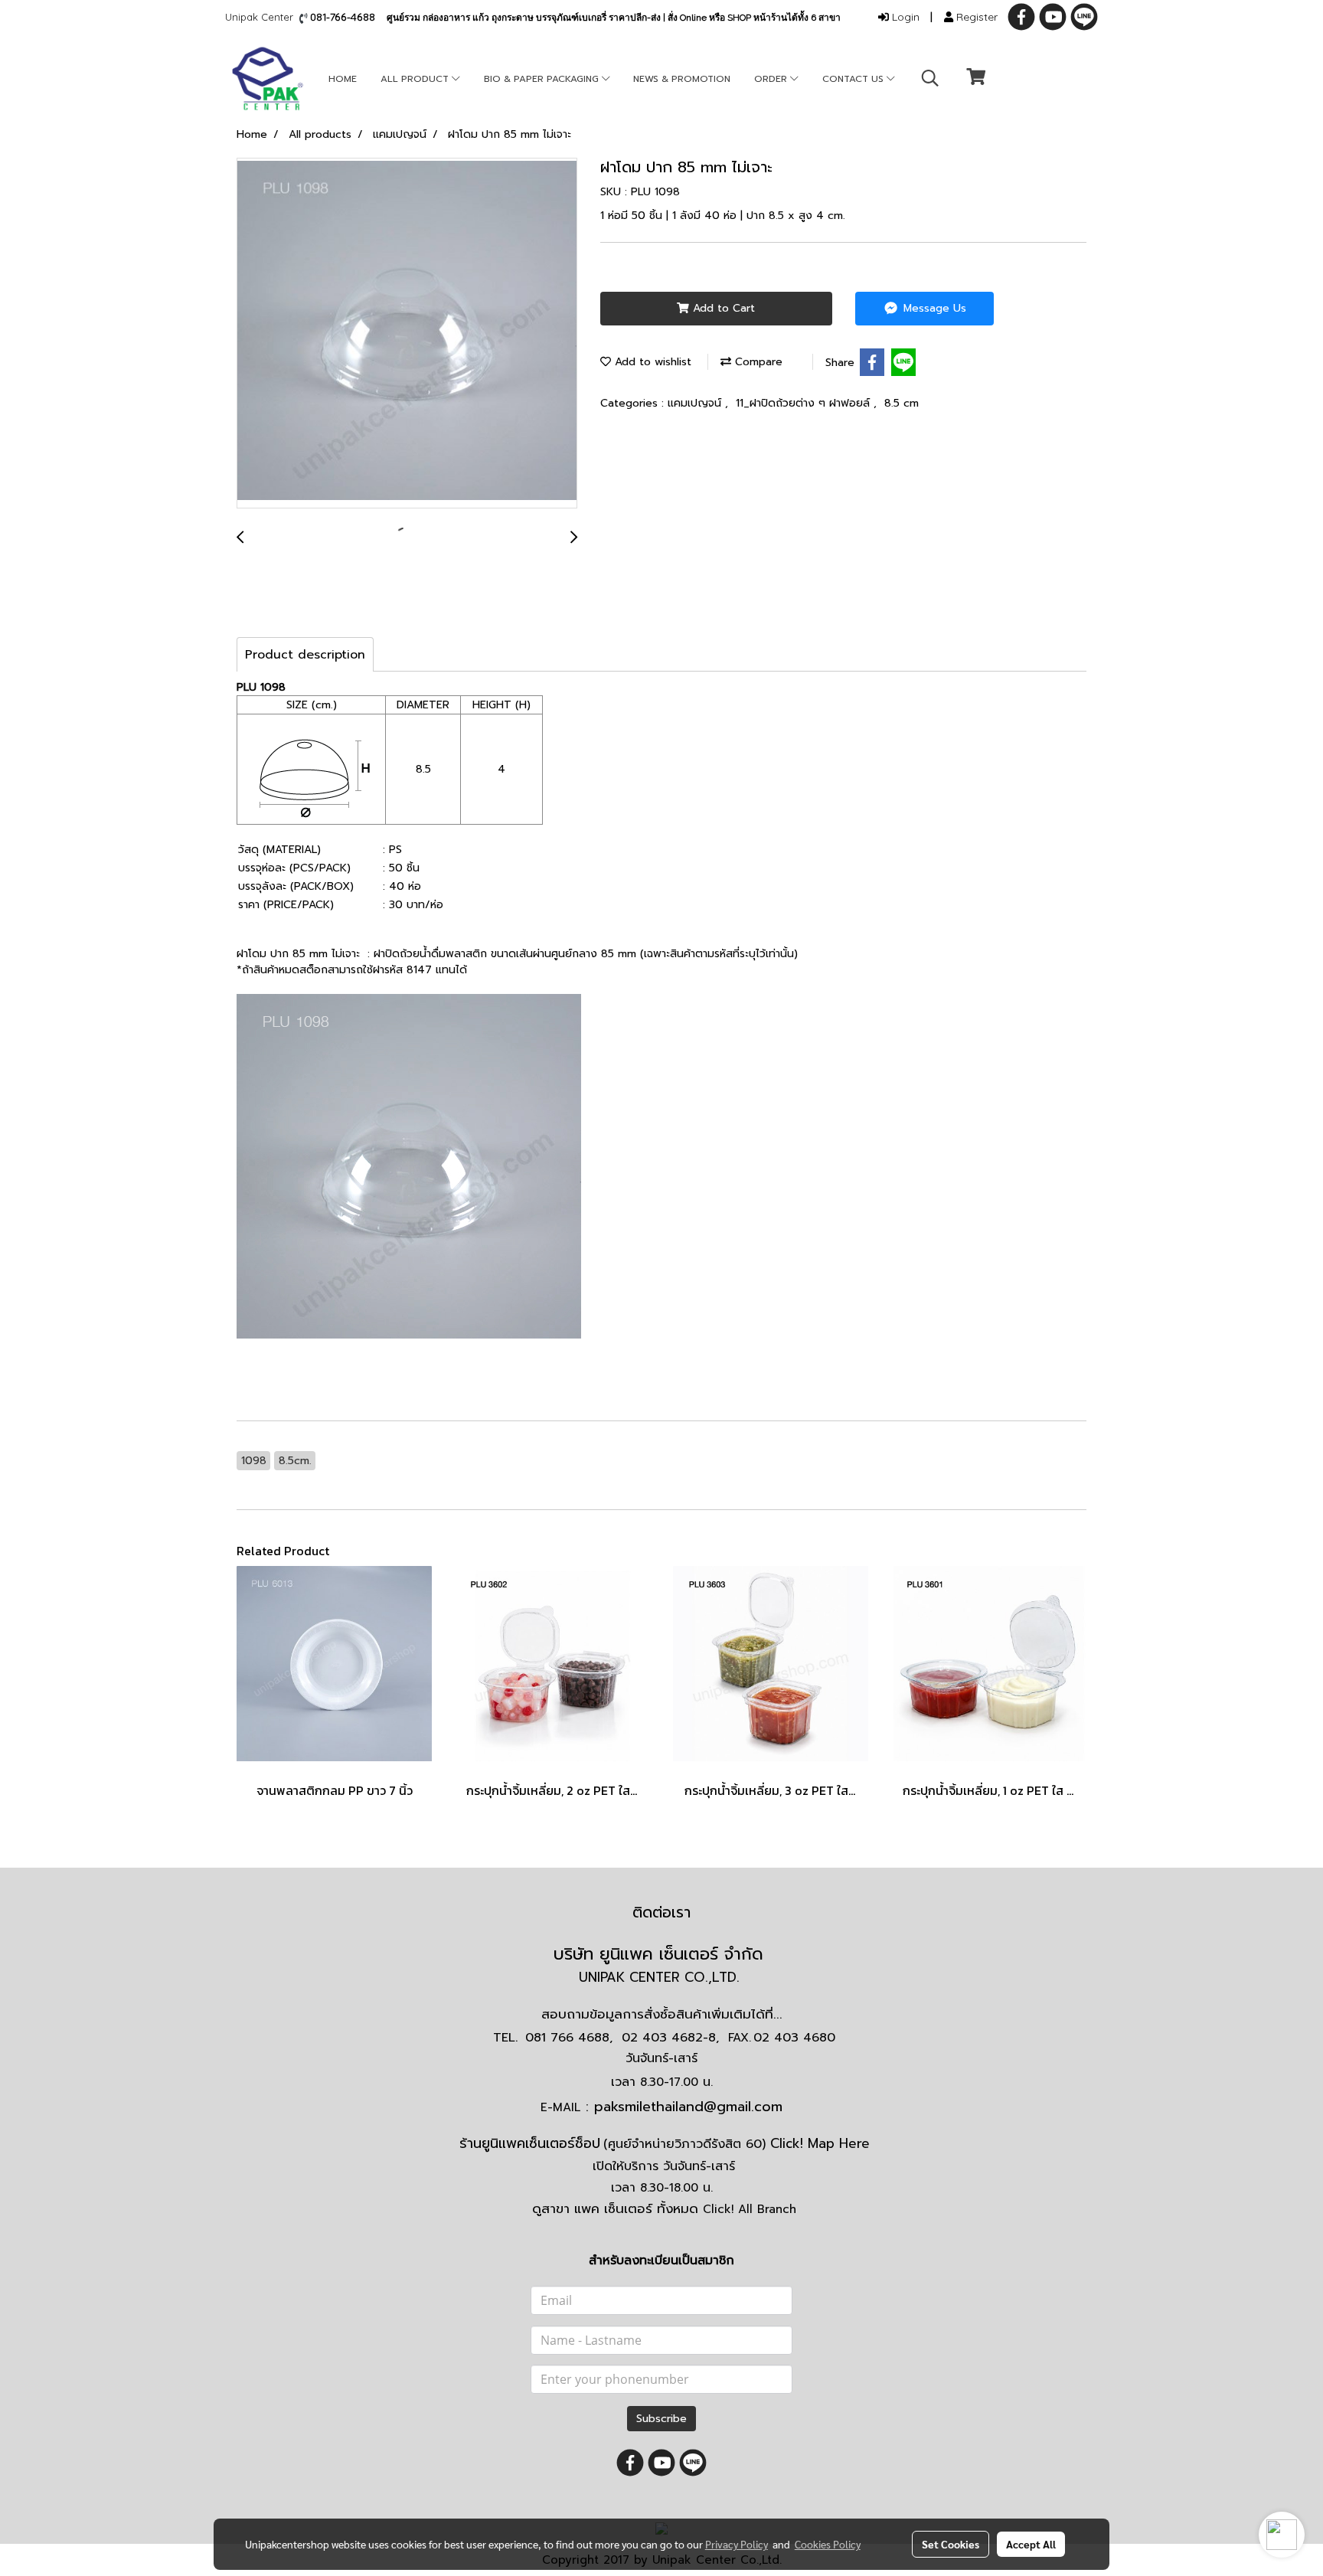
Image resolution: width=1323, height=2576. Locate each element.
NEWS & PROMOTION (682, 79)
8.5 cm (902, 403)
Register (975, 17)
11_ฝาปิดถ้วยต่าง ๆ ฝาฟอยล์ (805, 403)
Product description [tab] (305, 655)
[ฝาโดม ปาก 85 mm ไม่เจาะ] (407, 334)
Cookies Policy (828, 2544)
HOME (343, 79)
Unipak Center (262, 17)
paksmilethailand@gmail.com (688, 2107)
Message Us (933, 308)
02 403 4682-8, (670, 2038)
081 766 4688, (569, 2038)
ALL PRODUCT (416, 79)
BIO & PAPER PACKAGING (543, 79)
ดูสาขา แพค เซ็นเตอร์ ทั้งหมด (664, 2208)
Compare (757, 362)
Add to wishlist (651, 362)
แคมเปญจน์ (696, 403)
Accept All (1031, 2544)
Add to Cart (722, 308)
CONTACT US (854, 79)
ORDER (772, 79)
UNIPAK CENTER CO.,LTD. (661, 1977)
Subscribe (661, 2419)
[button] (930, 78)
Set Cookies (951, 2544)
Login (904, 17)
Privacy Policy (737, 2544)
